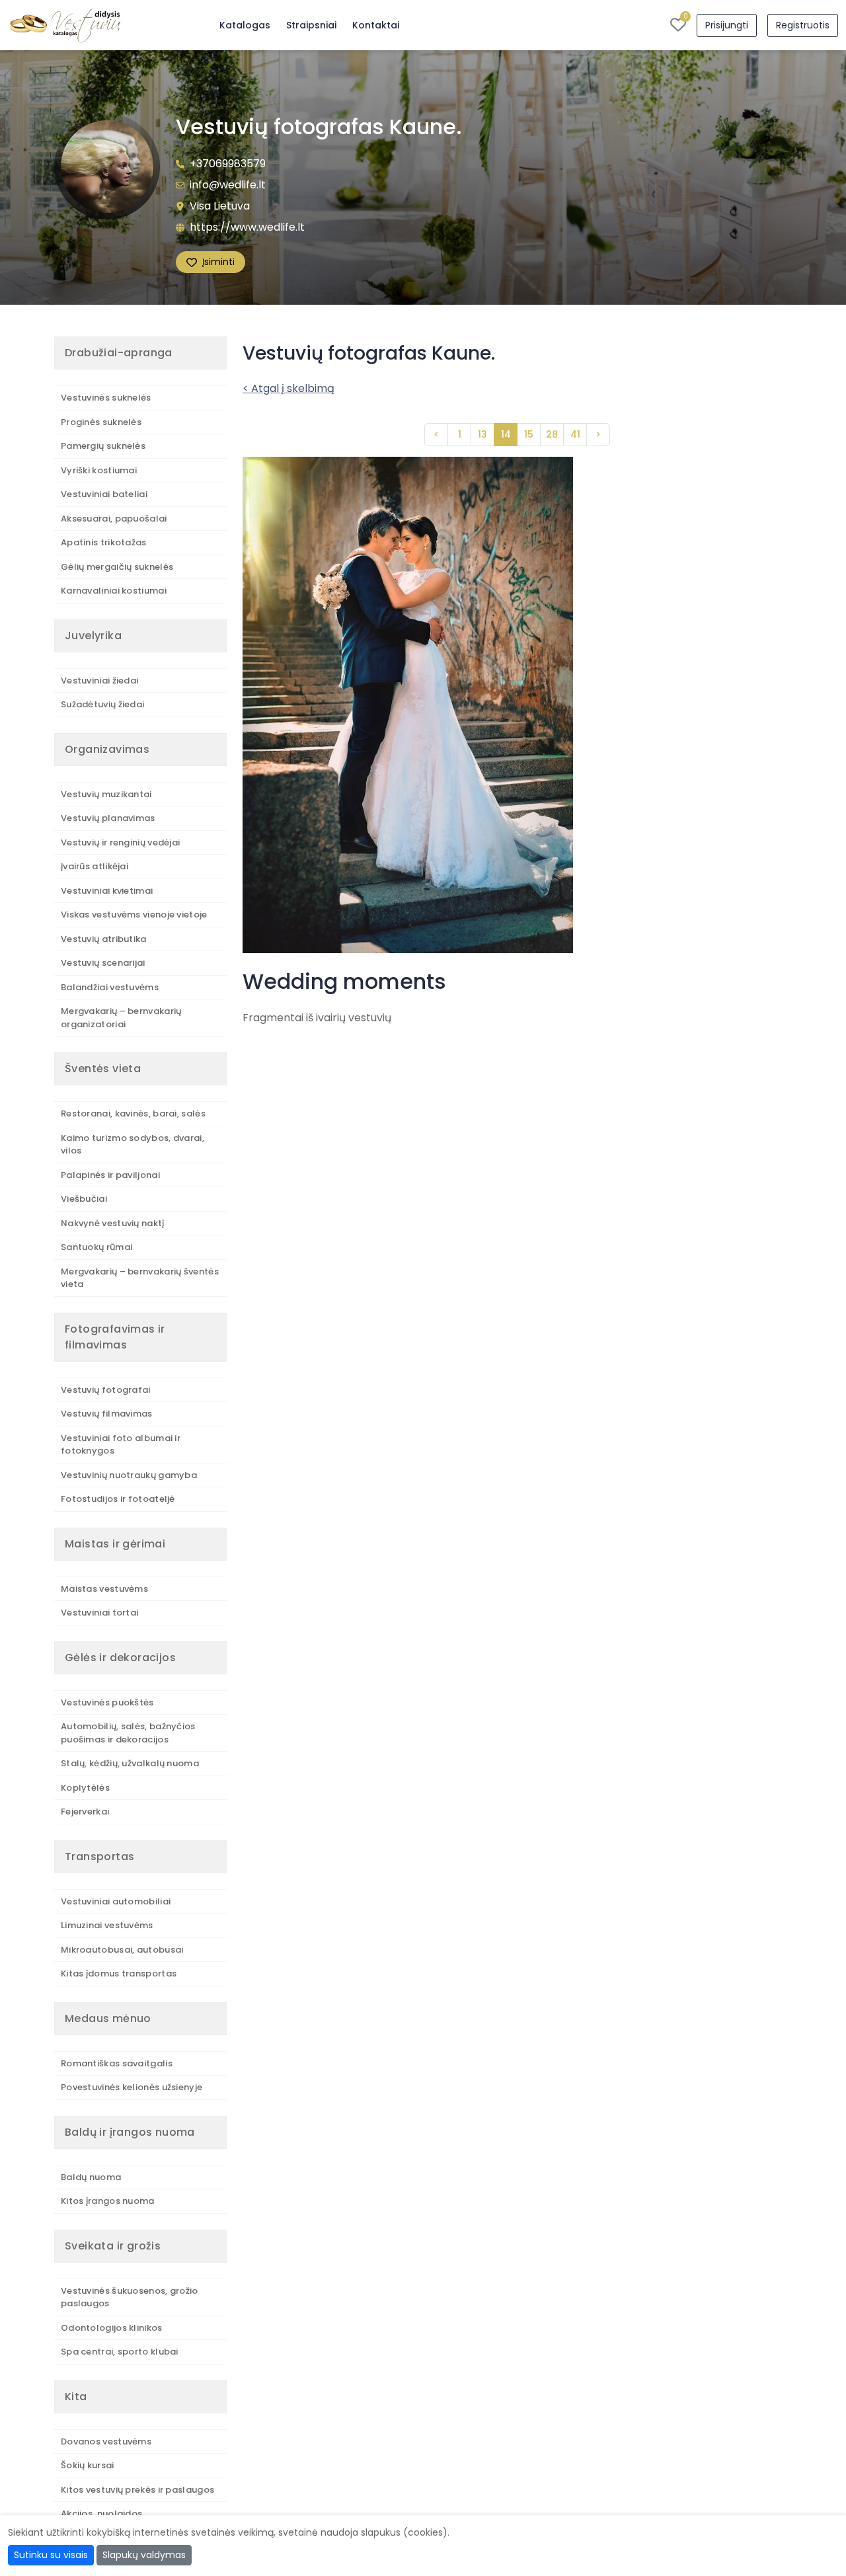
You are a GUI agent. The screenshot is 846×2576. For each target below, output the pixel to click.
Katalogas (245, 25)
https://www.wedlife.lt (247, 227)
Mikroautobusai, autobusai (122, 1950)
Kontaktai (376, 25)
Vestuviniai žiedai (99, 681)
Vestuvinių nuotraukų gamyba (129, 1475)
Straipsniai (311, 25)
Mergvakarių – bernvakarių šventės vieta (140, 1278)
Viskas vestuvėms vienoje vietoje (134, 915)
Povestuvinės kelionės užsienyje (132, 2087)
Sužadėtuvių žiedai (102, 704)
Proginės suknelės (101, 422)
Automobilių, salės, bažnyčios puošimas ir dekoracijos (128, 1733)
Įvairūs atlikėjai (95, 866)
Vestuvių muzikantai (106, 794)
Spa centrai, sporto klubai (120, 2352)
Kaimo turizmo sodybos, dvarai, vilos (133, 1145)
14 (506, 434)
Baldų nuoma (91, 2177)
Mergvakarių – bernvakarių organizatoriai (121, 1018)
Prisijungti (727, 25)
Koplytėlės (85, 1788)
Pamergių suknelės (103, 446)
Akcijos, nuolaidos (101, 2514)
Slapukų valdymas (144, 2555)
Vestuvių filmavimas (107, 1414)
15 (529, 434)
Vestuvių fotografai (106, 1390)
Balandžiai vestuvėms (110, 987)
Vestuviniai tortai (99, 1613)
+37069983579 (228, 164)
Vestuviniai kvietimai (107, 891)
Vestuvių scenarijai (103, 963)
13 (482, 434)
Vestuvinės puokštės (107, 1702)
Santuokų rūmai (96, 1247)
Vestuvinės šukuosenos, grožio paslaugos (130, 2297)
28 (552, 434)
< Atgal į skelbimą (288, 388)
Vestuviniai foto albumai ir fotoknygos (121, 1445)
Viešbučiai (84, 1199)
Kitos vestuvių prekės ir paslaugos (137, 2490)
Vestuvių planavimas (108, 818)
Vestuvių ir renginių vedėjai (120, 842)
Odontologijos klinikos (112, 2328)
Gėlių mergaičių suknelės (117, 567)
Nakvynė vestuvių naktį (113, 1223)
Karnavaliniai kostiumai (114, 591)
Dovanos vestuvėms (106, 2441)
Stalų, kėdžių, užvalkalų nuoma (130, 1763)
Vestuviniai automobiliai (116, 1901)
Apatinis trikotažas (104, 542)
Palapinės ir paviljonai (110, 1175)
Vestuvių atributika (104, 939)
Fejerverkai (85, 1812)
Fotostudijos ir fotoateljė (118, 1499)
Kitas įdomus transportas (119, 1973)
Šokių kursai (88, 2465)
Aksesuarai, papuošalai (114, 519)
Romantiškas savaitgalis (117, 2063)
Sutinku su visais (51, 2555)
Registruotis (803, 25)
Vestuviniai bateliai (104, 494)
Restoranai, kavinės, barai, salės (133, 1113)
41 (575, 434)
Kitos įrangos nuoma (108, 2201)
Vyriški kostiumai (99, 470)
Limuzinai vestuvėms (107, 1925)
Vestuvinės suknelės (106, 398)
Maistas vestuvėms (104, 1589)
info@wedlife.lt (228, 185)
